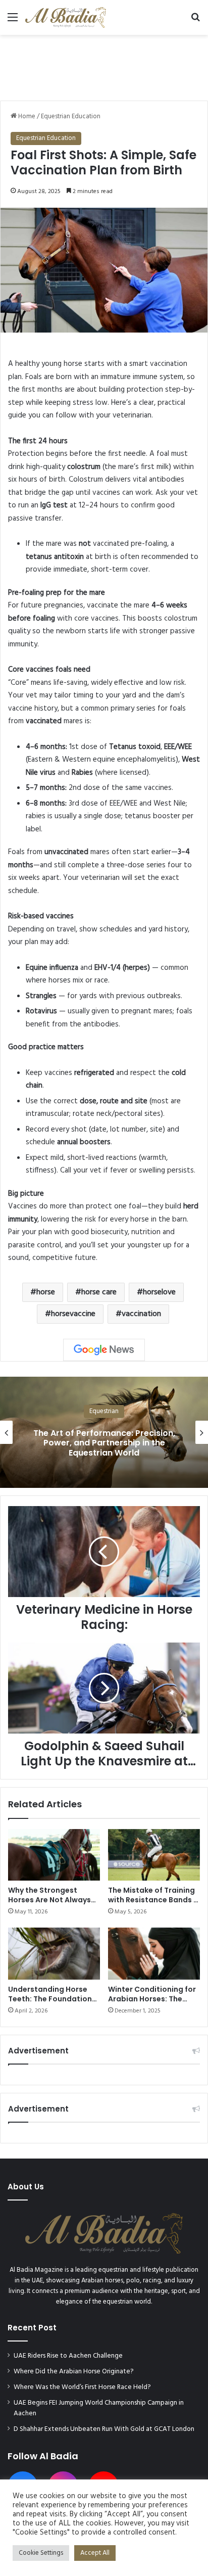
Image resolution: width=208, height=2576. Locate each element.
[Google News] (104, 1350)
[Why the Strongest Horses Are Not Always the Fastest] (54, 1855)
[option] (104, 1432)
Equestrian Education (71, 116)
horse (46, 1292)
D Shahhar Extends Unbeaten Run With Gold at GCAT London (104, 2429)
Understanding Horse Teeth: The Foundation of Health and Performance (50, 2004)
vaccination (141, 1314)
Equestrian (104, 1411)
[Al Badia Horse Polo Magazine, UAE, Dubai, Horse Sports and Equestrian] (66, 17)
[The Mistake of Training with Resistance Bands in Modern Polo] (154, 1855)
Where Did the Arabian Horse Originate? (74, 2372)
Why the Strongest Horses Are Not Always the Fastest (49, 1900)
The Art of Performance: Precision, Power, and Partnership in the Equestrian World (104, 1443)
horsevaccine (73, 1314)
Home (26, 116)
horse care (99, 1292)
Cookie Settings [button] (41, 2553)
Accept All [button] (95, 2553)
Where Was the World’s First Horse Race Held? (82, 2387)
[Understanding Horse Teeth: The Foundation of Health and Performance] (54, 1954)
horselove (159, 1292)
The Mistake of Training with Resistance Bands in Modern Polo (154, 1900)
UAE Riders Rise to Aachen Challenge (68, 2356)
